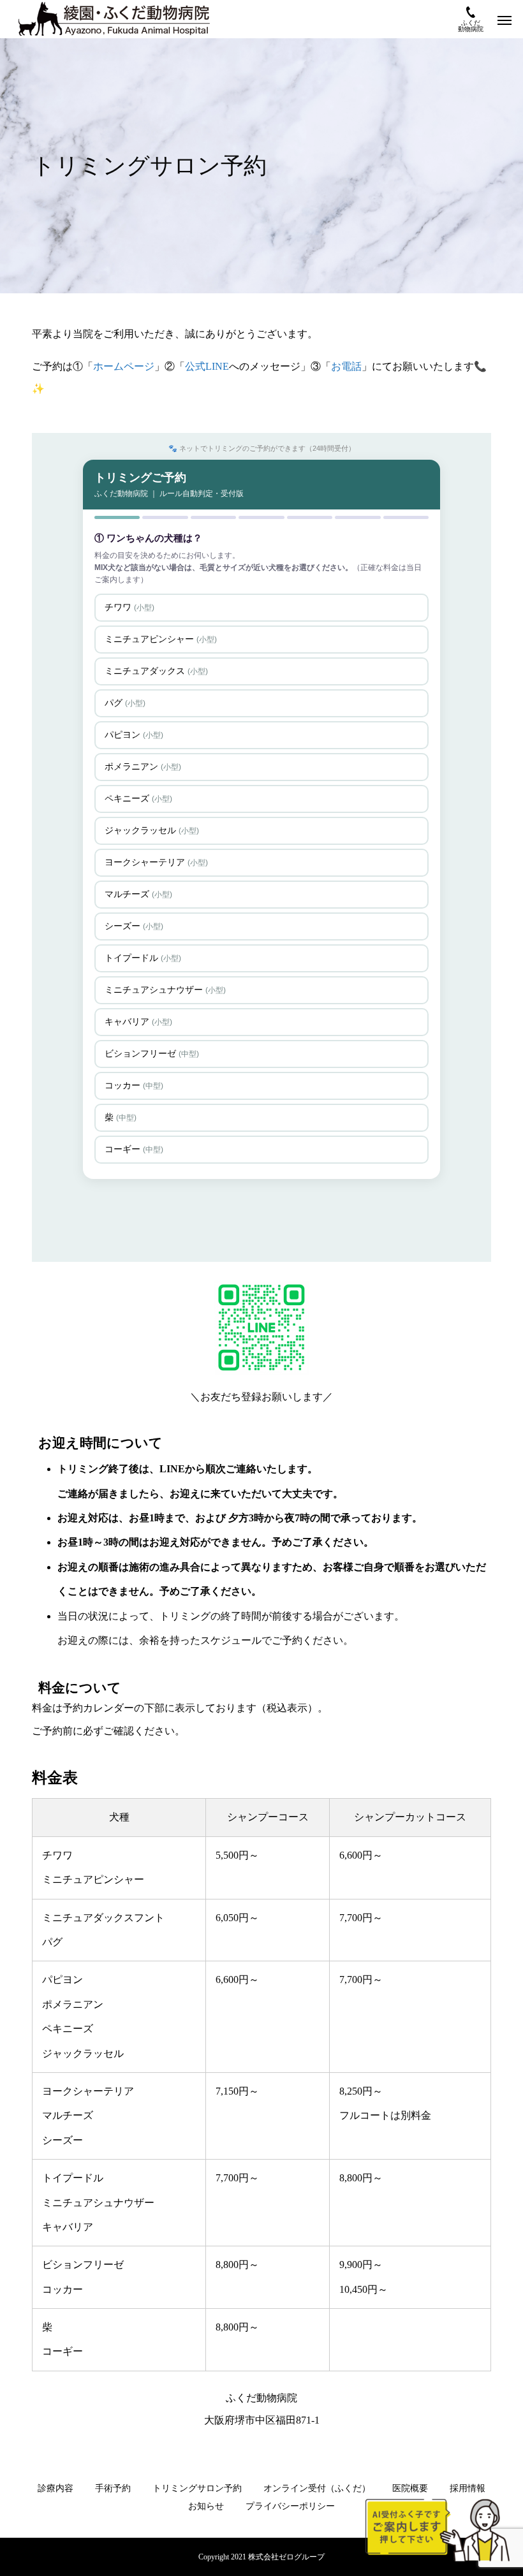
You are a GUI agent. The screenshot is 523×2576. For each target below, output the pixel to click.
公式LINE (207, 366)
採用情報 (468, 2488)
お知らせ (206, 2506)
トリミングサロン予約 (197, 2488)
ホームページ (124, 366)
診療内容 (55, 2488)
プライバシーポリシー (290, 2506)
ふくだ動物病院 (471, 26)
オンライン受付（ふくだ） (317, 2488)
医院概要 (410, 2488)
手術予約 (113, 2488)
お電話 (346, 366)
